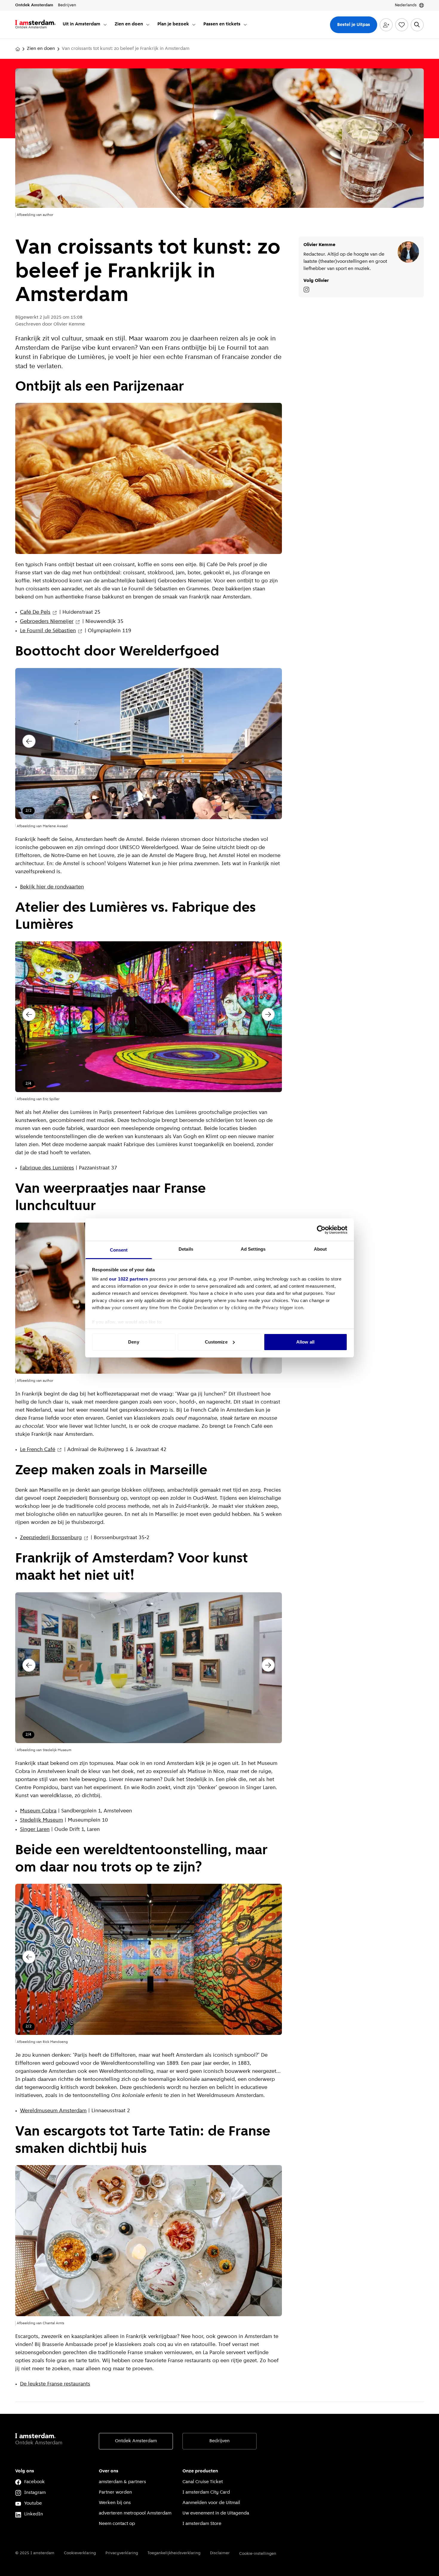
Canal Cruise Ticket (203, 2482)
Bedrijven (219, 2441)
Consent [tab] (119, 1250)
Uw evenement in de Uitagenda (216, 2513)
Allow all (305, 1342)
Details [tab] (186, 1249)
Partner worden (115, 2492)
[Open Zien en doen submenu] (148, 24)
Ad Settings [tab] (253, 1249)
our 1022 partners (129, 1279)
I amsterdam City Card (206, 2492)
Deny (133, 1342)
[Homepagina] (18, 49)
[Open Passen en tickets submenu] (245, 24)
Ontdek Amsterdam (136, 2441)
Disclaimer (220, 2553)
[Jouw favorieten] (402, 25)
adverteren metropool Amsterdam (135, 2513)
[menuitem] (85, 25)
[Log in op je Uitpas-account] (386, 25)
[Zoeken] (417, 25)
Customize (216, 1342)
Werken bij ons (115, 2503)
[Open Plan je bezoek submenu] (194, 24)
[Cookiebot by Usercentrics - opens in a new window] (321, 1230)
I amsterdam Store (202, 2524)
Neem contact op (117, 2524)
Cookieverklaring (80, 2553)
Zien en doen (41, 49)
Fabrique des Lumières (47, 1168)
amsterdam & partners (122, 2482)
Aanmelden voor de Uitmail (211, 2503)
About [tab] (320, 1249)
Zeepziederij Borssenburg (51, 1538)
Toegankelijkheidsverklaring (174, 2553)
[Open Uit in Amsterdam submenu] (105, 24)
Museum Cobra (38, 1811)
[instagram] (306, 290)
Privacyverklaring (122, 2553)
